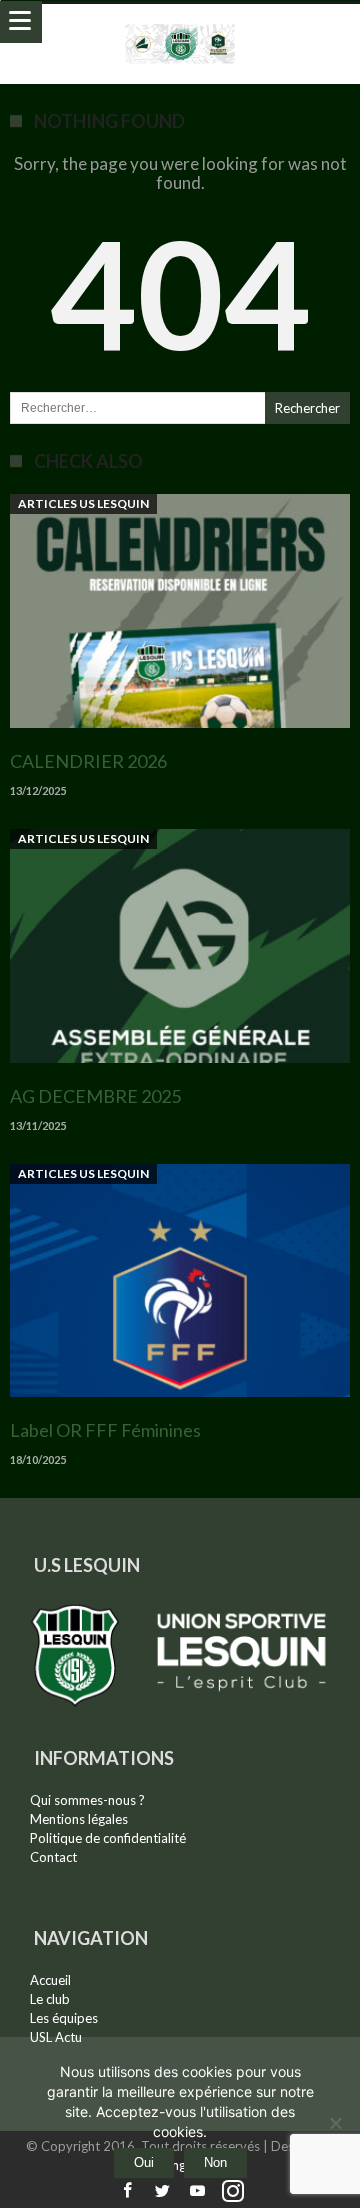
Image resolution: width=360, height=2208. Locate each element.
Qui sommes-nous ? (87, 1800)
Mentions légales (79, 1819)
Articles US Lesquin (83, 503)
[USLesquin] (180, 23)
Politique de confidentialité (108, 1838)
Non (215, 2162)
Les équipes (64, 2018)
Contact (53, 1857)
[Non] (335, 2123)
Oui (144, 2162)
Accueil (50, 1980)
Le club (50, 1999)
